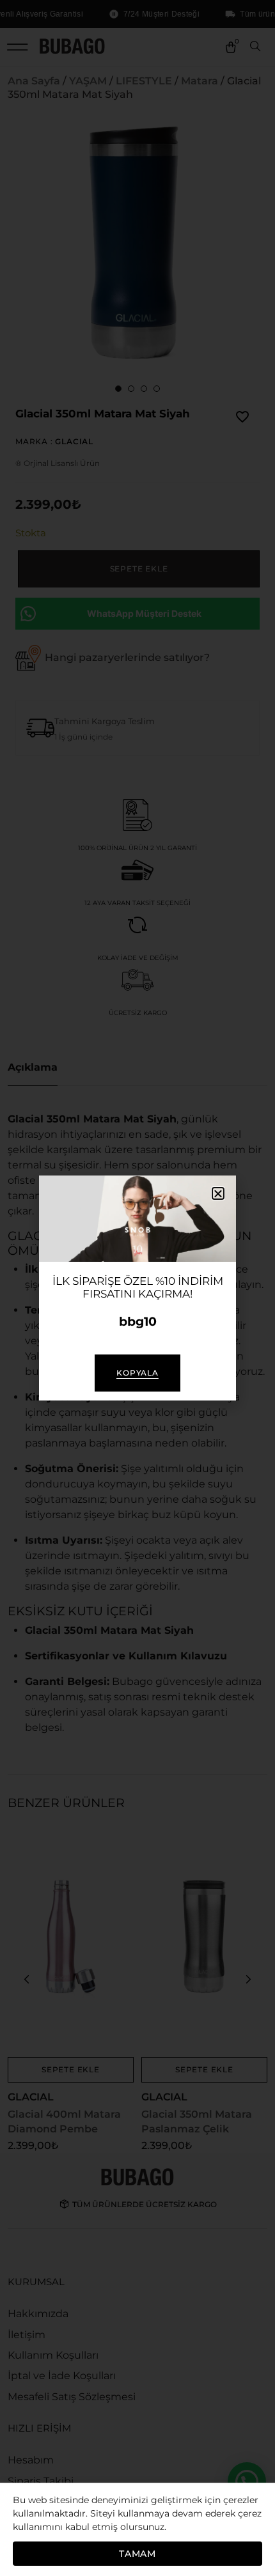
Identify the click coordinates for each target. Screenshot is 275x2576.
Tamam (137, 2554)
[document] (137, 1288)
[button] (218, 1193)
